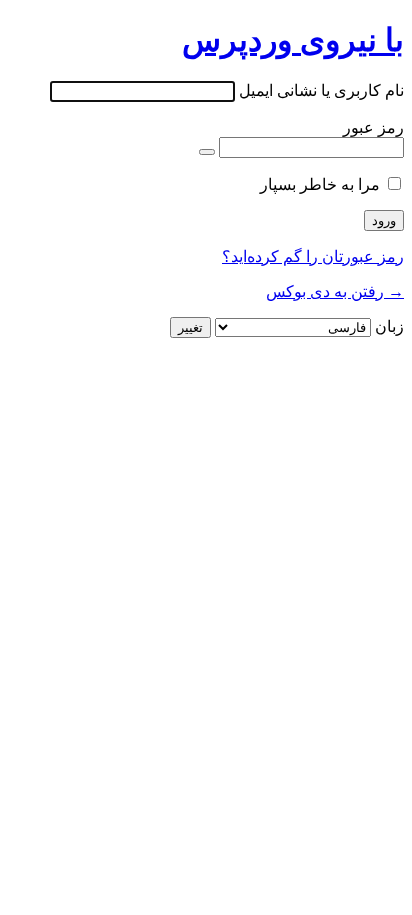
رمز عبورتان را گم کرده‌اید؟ (313, 256)
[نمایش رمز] (207, 152)
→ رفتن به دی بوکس (335, 291)
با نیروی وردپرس (293, 40)
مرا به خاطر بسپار (320, 184)
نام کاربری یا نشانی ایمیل (321, 90)
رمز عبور (373, 127)
